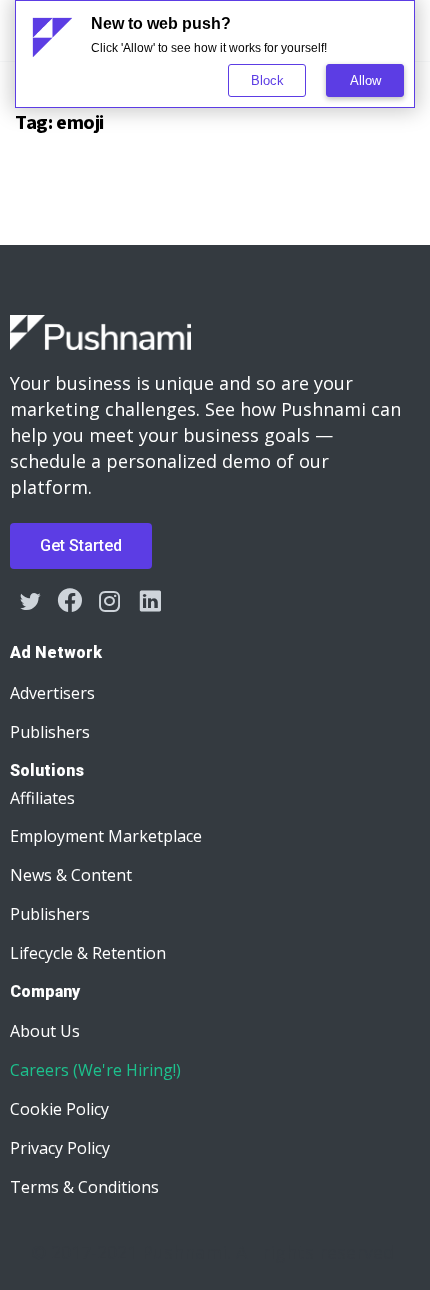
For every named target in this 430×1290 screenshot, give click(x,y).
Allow (365, 80)
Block (267, 80)
